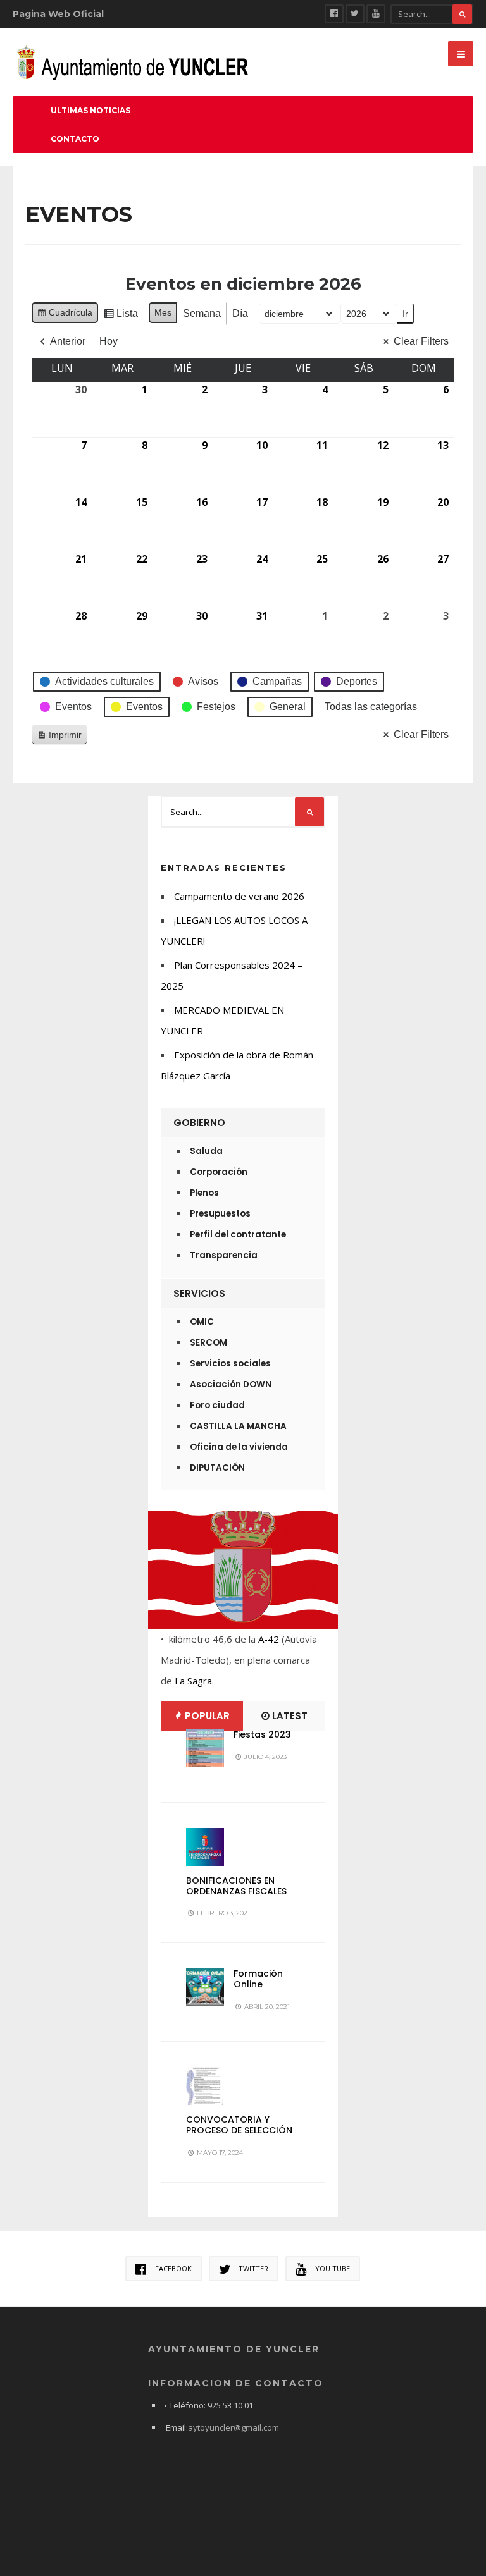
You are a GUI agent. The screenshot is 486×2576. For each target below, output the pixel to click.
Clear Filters (421, 341)
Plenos (204, 1193)
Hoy (109, 341)
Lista (121, 316)
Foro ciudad (217, 1405)
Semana (202, 313)
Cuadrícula (65, 315)
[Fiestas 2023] (205, 1748)
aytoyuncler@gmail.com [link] (234, 2427)
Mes (163, 312)
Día (240, 313)
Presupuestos (220, 1214)
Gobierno (199, 1123)
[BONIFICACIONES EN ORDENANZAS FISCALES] (205, 1847)
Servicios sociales (230, 1364)
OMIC (202, 1322)
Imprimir (59, 738)
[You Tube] (376, 14)
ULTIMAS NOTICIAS (90, 110)
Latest (289, 1716)
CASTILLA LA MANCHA (238, 1426)
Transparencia (224, 1255)
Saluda (206, 1151)
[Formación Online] (205, 1987)
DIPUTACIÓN (217, 1468)
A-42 (269, 1639)
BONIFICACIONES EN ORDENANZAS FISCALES (236, 1886)
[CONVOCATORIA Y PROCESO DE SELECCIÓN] (205, 2086)
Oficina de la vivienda (239, 1447)
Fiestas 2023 (262, 1734)
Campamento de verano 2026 (239, 896)
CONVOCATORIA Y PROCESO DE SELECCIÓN (239, 2125)
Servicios (199, 1293)
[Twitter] (355, 14)
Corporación (219, 1172)
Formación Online (258, 1979)
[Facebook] (334, 14)
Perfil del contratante (238, 1235)
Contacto (75, 139)
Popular (206, 1716)
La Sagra (193, 1681)
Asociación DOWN (231, 1384)
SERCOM (209, 1343)
